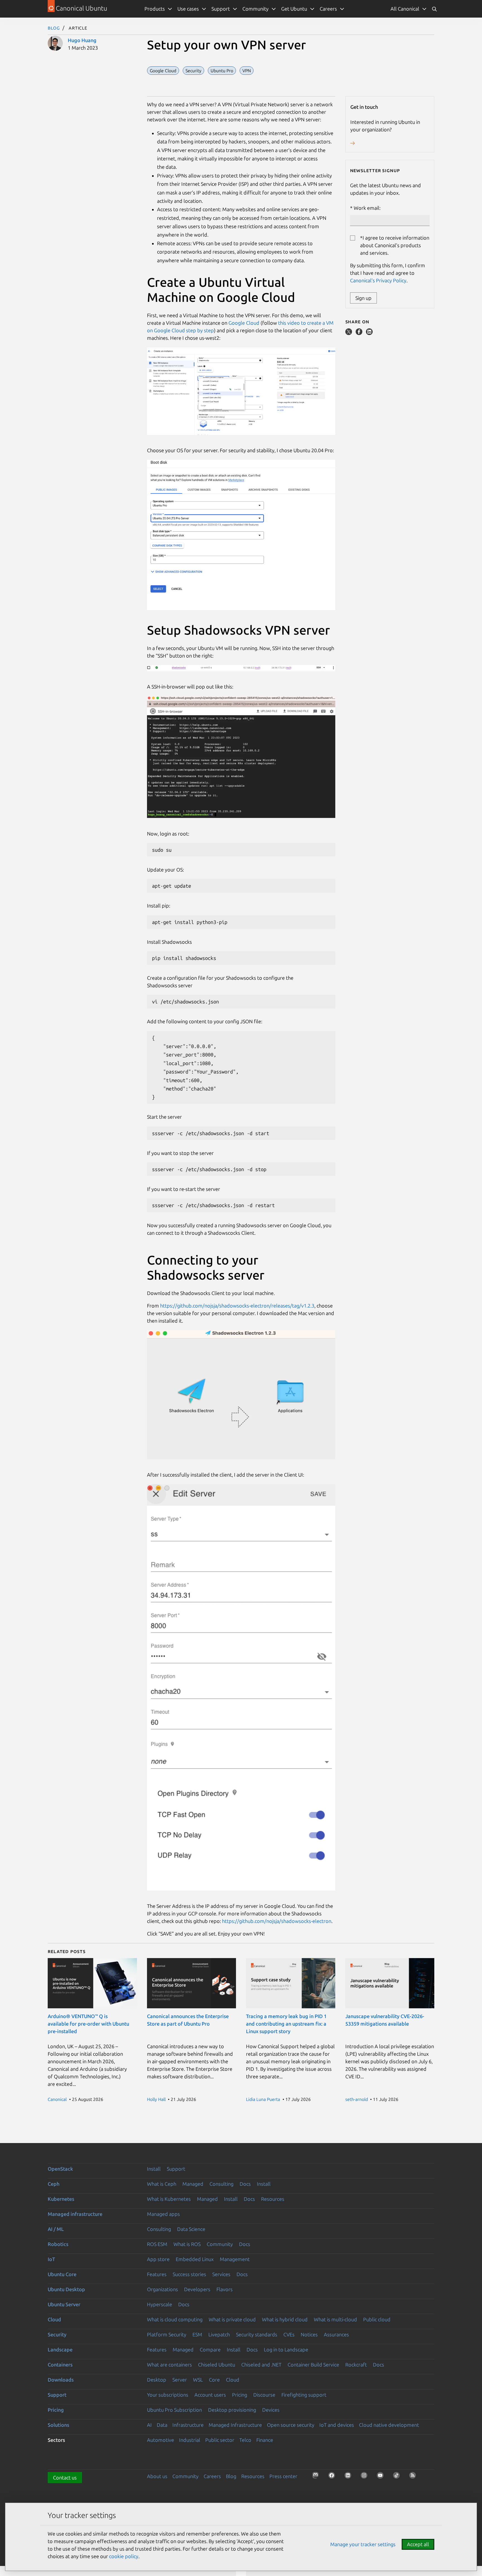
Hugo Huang (82, 40)
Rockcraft (356, 2365)
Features (157, 2274)
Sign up (363, 298)
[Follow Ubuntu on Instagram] (366, 2477)
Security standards (257, 2334)
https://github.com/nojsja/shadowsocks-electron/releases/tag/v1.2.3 (237, 1306)
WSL (198, 2380)
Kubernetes (61, 2199)
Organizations (162, 2289)
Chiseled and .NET (261, 2365)
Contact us (65, 2478)
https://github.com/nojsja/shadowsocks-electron (277, 1921)
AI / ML (56, 2229)
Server (180, 2380)
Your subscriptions (168, 2395)
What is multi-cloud (335, 2319)
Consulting (221, 2184)
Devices (271, 2410)
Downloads (61, 2380)
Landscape (60, 2349)
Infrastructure (188, 2425)
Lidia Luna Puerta (263, 2099)
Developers (197, 2289)
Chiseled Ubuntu (217, 2365)
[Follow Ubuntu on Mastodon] (317, 2477)
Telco (245, 2440)
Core (214, 2380)
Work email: (367, 208)
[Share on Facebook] (360, 333)
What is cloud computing (175, 2319)
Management (235, 2259)
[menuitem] (409, 9)
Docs (245, 2184)
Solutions (58, 2425)
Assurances (336, 2334)
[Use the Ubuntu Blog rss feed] (414, 2477)
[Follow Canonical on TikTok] (398, 2477)
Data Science (191, 2229)
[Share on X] (349, 333)
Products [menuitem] (155, 9)
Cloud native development (389, 2425)
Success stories (189, 2274)
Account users (210, 2395)
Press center (283, 2476)
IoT (51, 2259)
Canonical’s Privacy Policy (378, 280)
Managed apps (163, 2214)
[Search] (434, 9)
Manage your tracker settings (363, 2544)
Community (220, 2244)
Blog (54, 28)
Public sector (220, 2440)
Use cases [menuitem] (188, 9)
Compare (210, 2349)
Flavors (225, 2289)
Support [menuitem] (221, 9)
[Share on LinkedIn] (369, 333)
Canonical (57, 2099)
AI (149, 2425)
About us (157, 2476)
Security (57, 2334)
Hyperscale (160, 2304)
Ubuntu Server (64, 2304)
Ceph (54, 2184)
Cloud (54, 2319)
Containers (60, 2365)
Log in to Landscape (286, 2349)
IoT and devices (337, 2425)
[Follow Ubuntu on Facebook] (333, 2477)
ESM (197, 2334)
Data (162, 2425)
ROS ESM (157, 2244)
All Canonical (405, 9)
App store (158, 2259)
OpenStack (60, 2169)
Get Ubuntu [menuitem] (294, 9)
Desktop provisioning (232, 2410)
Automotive (161, 2440)
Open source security (291, 2425)
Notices (309, 2334)
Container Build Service (313, 2365)
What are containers (169, 2365)
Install (154, 2169)
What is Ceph (162, 2184)
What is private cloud (232, 2319)
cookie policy (124, 2556)
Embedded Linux (195, 2259)
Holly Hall (156, 2099)
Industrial (190, 2440)
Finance (265, 2440)
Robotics (58, 2244)
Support (176, 2169)
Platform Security (167, 2334)
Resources (273, 2199)
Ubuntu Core (62, 2274)
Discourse (264, 2395)
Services (221, 2274)
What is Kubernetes (169, 2199)
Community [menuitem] (256, 9)
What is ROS (187, 2244)
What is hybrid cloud (285, 2319)
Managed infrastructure (75, 2214)
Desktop (157, 2380)
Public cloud (377, 2319)
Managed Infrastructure (235, 2425)
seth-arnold (357, 2099)
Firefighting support (304, 2395)
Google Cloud (244, 323)
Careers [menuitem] (328, 9)
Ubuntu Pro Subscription (174, 2410)
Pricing (240, 2395)
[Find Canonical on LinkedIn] (350, 2477)
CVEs (289, 2334)
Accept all (418, 2544)
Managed (193, 2184)
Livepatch (219, 2334)
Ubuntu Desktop (66, 2289)
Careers (212, 2476)
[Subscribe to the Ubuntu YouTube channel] (382, 2477)
